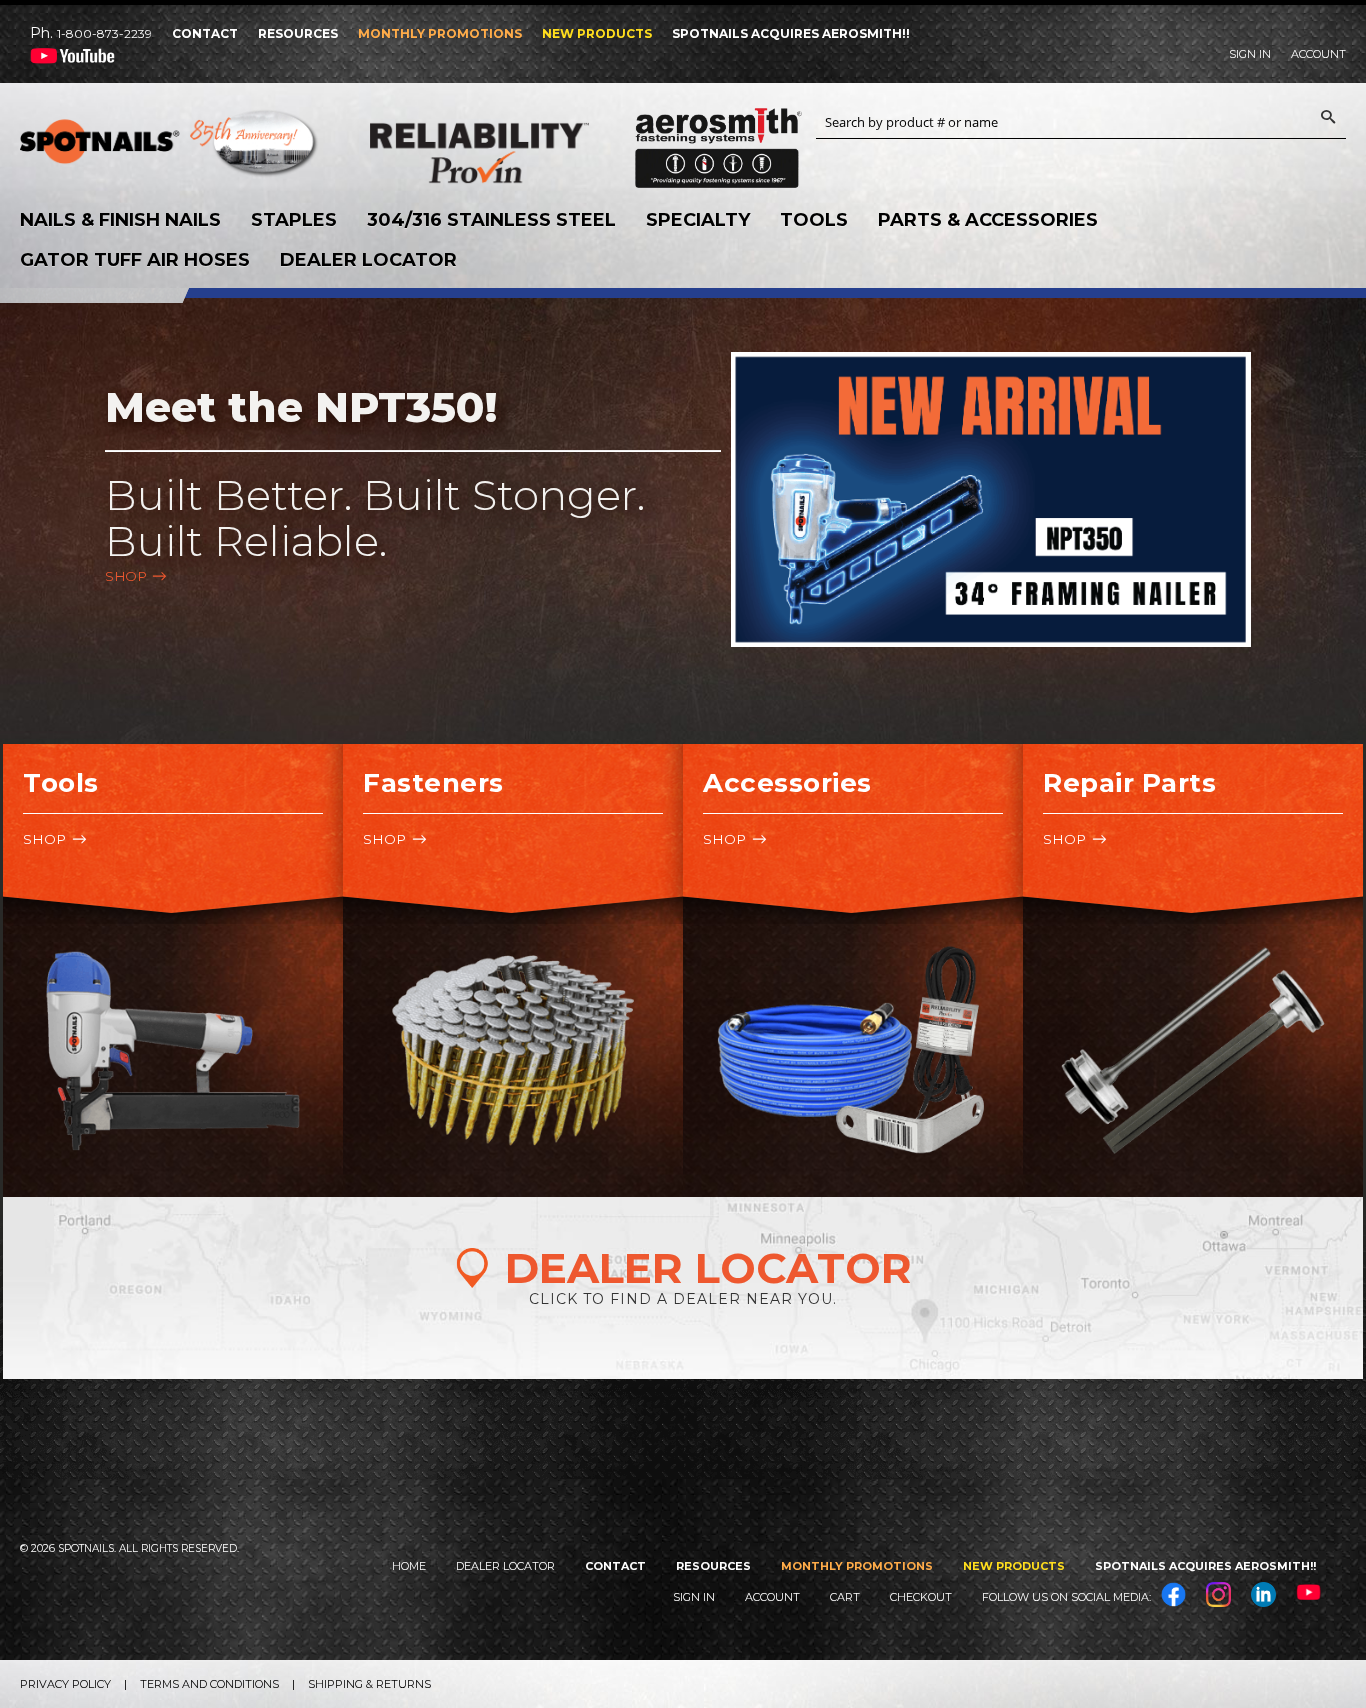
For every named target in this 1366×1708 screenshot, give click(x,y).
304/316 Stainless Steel (491, 220)
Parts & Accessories (988, 220)
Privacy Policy (65, 1684)
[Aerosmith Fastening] (718, 140)
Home (409, 1566)
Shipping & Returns (369, 1684)
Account (1318, 54)
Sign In (1250, 54)
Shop (126, 576)
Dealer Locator (368, 260)
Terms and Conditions (209, 1684)
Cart (845, 1597)
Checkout (921, 1597)
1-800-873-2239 (104, 33)
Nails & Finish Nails (120, 220)
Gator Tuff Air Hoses (135, 260)
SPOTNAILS (170, 148)
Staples (294, 220)
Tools (814, 220)
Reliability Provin (520, 152)
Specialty (698, 220)
